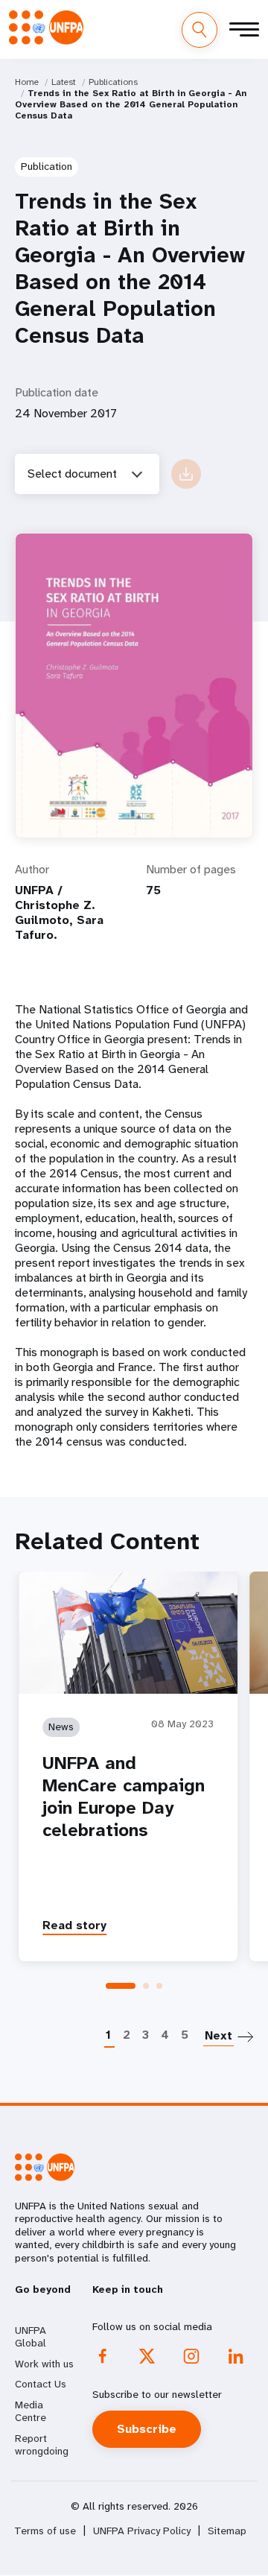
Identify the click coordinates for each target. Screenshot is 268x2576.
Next (218, 2035)
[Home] (46, 28)
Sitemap (227, 2531)
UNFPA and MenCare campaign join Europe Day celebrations (124, 1797)
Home (27, 82)
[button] (121, 1986)
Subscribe (147, 2429)
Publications (113, 82)
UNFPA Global (31, 2337)
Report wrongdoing (42, 2445)
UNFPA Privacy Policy (142, 2531)
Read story (74, 1925)
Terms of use (45, 2531)
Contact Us (41, 2384)
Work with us (44, 2364)
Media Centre (31, 2411)
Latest (64, 82)
